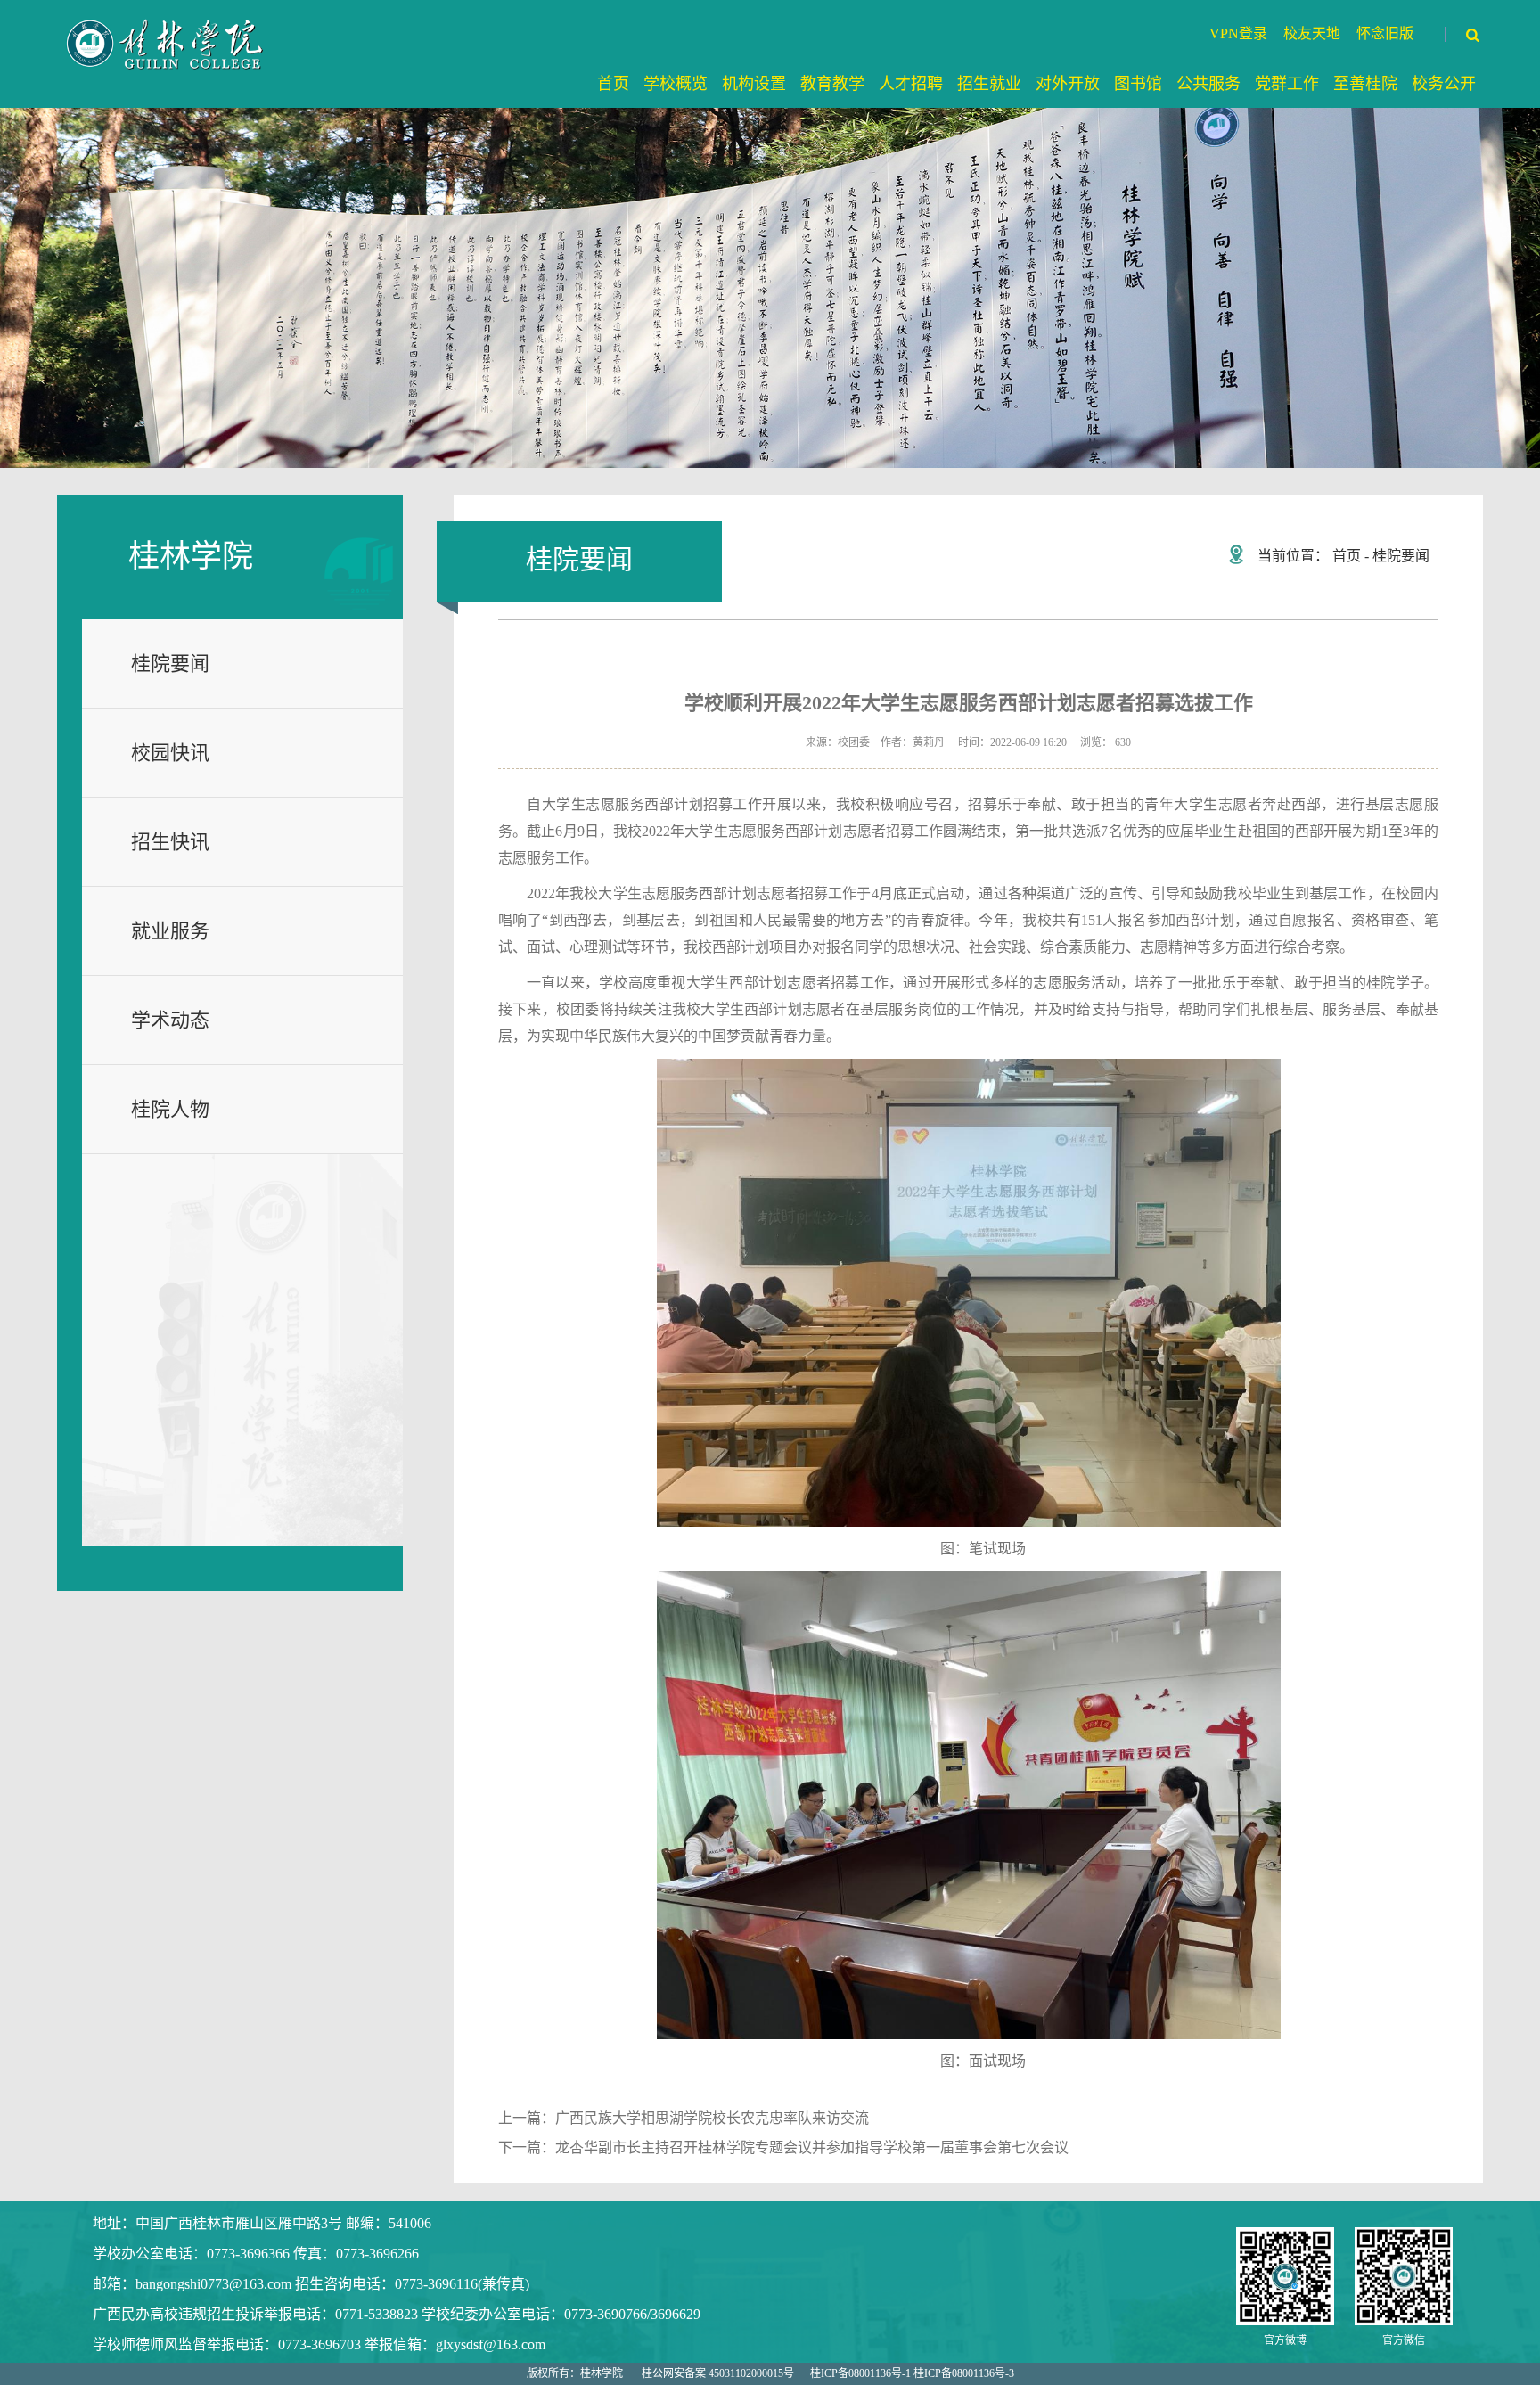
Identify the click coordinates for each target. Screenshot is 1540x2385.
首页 (1347, 556)
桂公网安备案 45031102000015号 (718, 2373)
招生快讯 (170, 842)
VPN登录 (1238, 33)
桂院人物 (170, 1109)
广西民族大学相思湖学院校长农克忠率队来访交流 (712, 2118)
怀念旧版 (1385, 33)
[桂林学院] (167, 44)
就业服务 (170, 931)
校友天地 (1312, 33)
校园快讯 (170, 753)
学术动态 (170, 1020)
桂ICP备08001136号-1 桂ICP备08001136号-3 (912, 2373)
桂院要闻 (170, 664)
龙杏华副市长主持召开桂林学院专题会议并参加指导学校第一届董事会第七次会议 (812, 2147)
